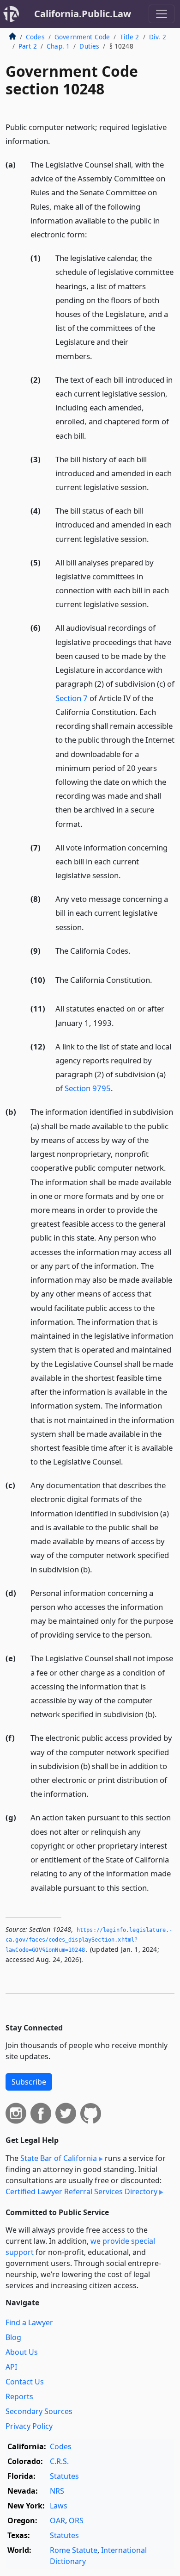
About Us (22, 2352)
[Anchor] (55, 140)
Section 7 (72, 698)
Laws (59, 2506)
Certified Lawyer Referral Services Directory (81, 2191)
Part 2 (28, 46)
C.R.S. (59, 2461)
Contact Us (25, 2382)
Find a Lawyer (29, 2322)
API (11, 2367)
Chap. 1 (58, 46)
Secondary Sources (39, 2411)
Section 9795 (88, 1088)
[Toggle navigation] (162, 14)
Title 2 (130, 37)
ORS (76, 2520)
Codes (35, 37)
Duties (89, 46)
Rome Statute (74, 2550)
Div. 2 (158, 37)
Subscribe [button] (29, 2082)
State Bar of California (59, 2158)
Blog (13, 2337)
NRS (57, 2491)
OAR (57, 2520)
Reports (19, 2396)
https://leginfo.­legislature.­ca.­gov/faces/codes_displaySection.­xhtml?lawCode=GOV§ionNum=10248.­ (89, 1940)
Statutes (64, 2476)
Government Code (82, 37)
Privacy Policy (29, 2426)
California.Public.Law (83, 14)
